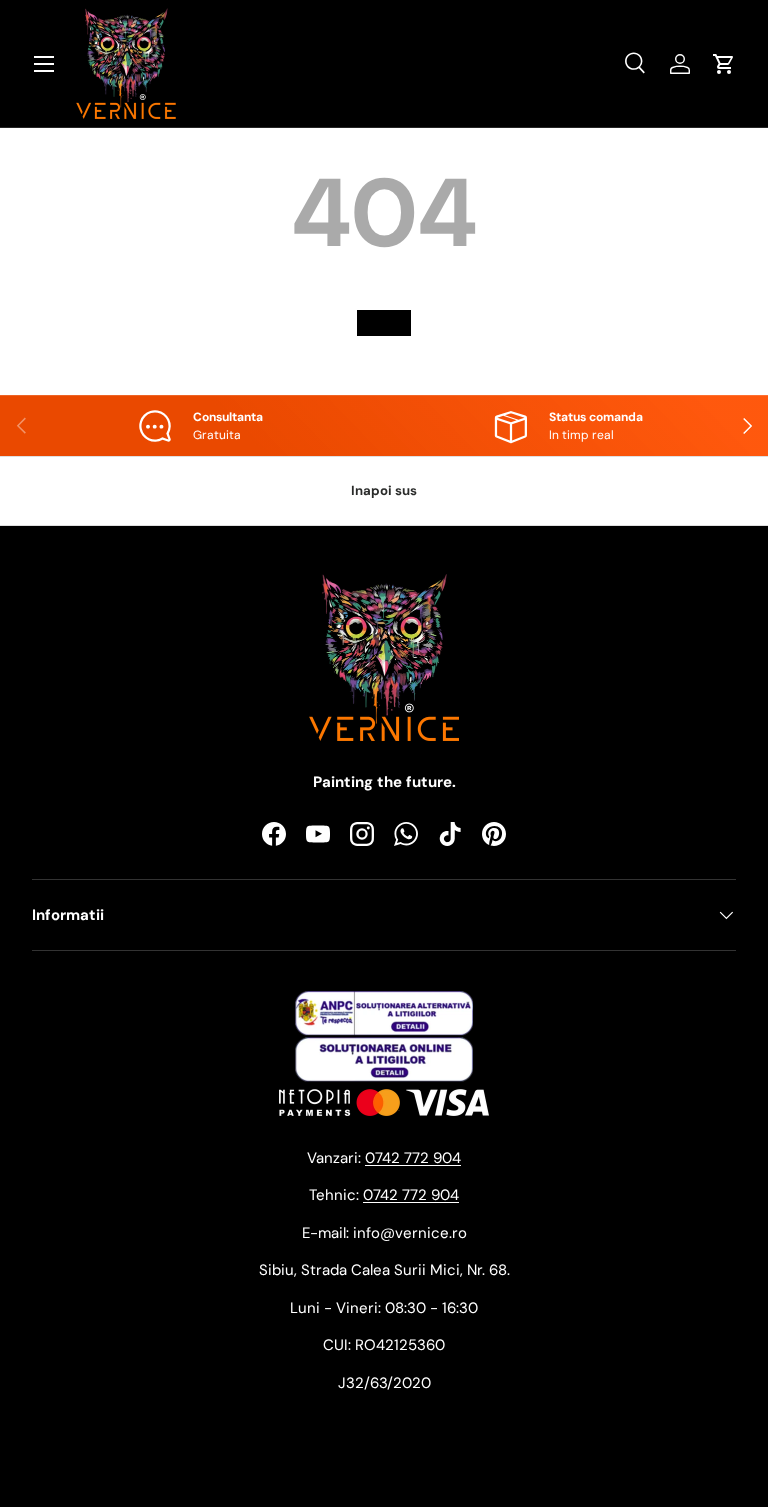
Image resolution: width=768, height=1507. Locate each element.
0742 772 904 (413, 1158)
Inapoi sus (384, 490)
